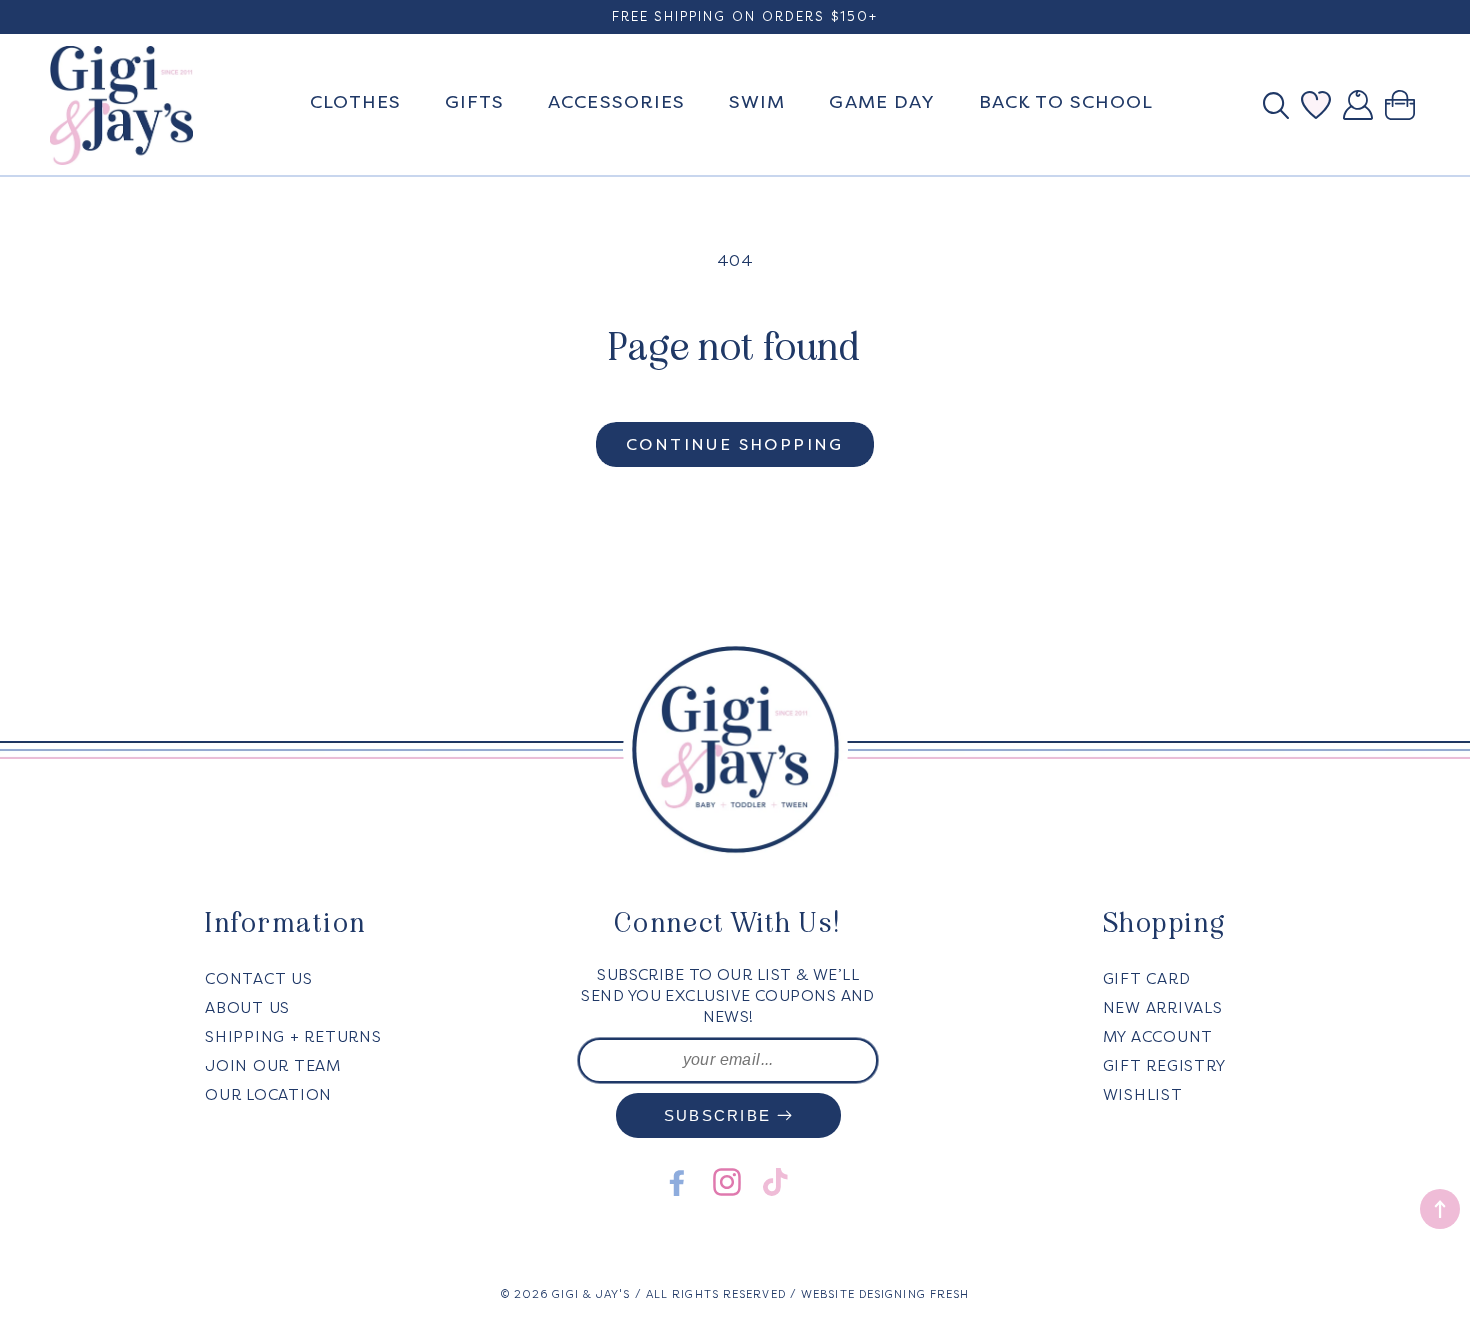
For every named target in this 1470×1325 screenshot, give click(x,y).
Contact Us (259, 979)
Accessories (616, 102)
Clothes (355, 102)
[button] (1282, 105)
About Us (247, 1008)
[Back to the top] (1440, 1209)
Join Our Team (273, 1066)
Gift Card (1147, 979)
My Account (1158, 1037)
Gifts (474, 102)
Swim (757, 102)
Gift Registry (1164, 1066)
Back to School (1066, 102)
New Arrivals (1163, 1008)
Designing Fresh (914, 1294)
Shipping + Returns (293, 1037)
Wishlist (1143, 1095)
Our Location (268, 1095)
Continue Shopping (735, 444)
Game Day (882, 102)
